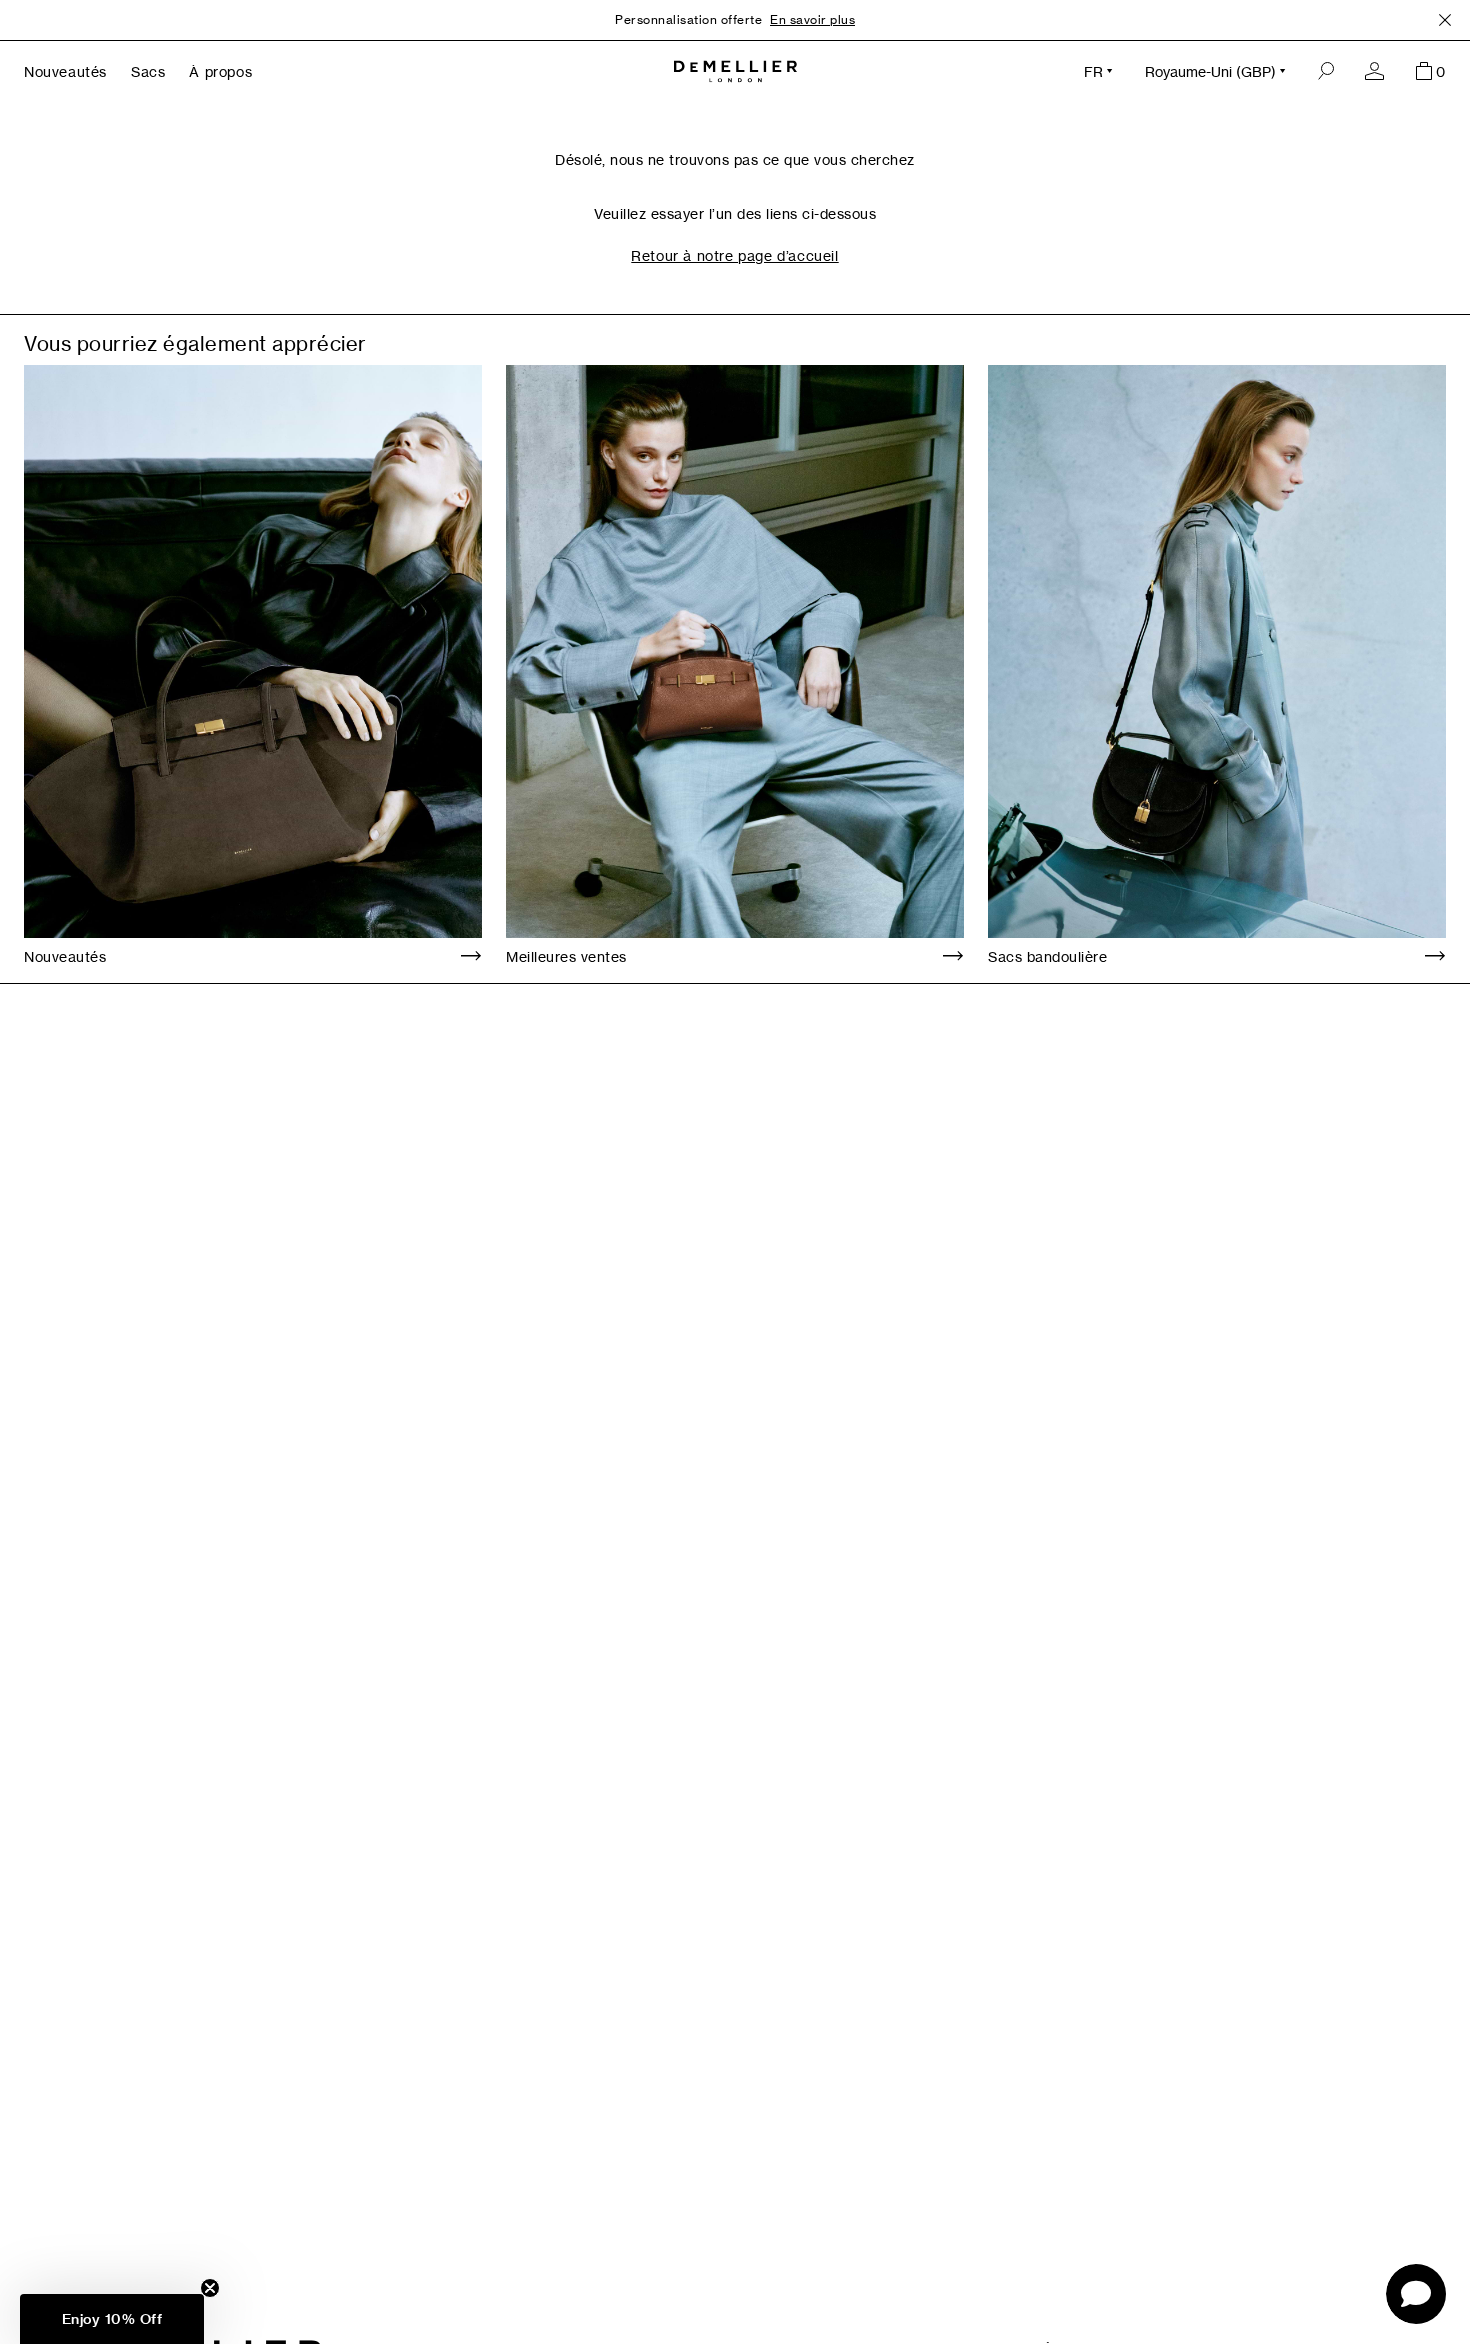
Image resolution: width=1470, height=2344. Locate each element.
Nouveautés (65, 956)
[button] (112, 2319)
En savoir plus (812, 19)
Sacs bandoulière (1047, 956)
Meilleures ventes (566, 956)
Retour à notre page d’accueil (734, 255)
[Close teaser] (210, 2288)
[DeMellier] (735, 71)
